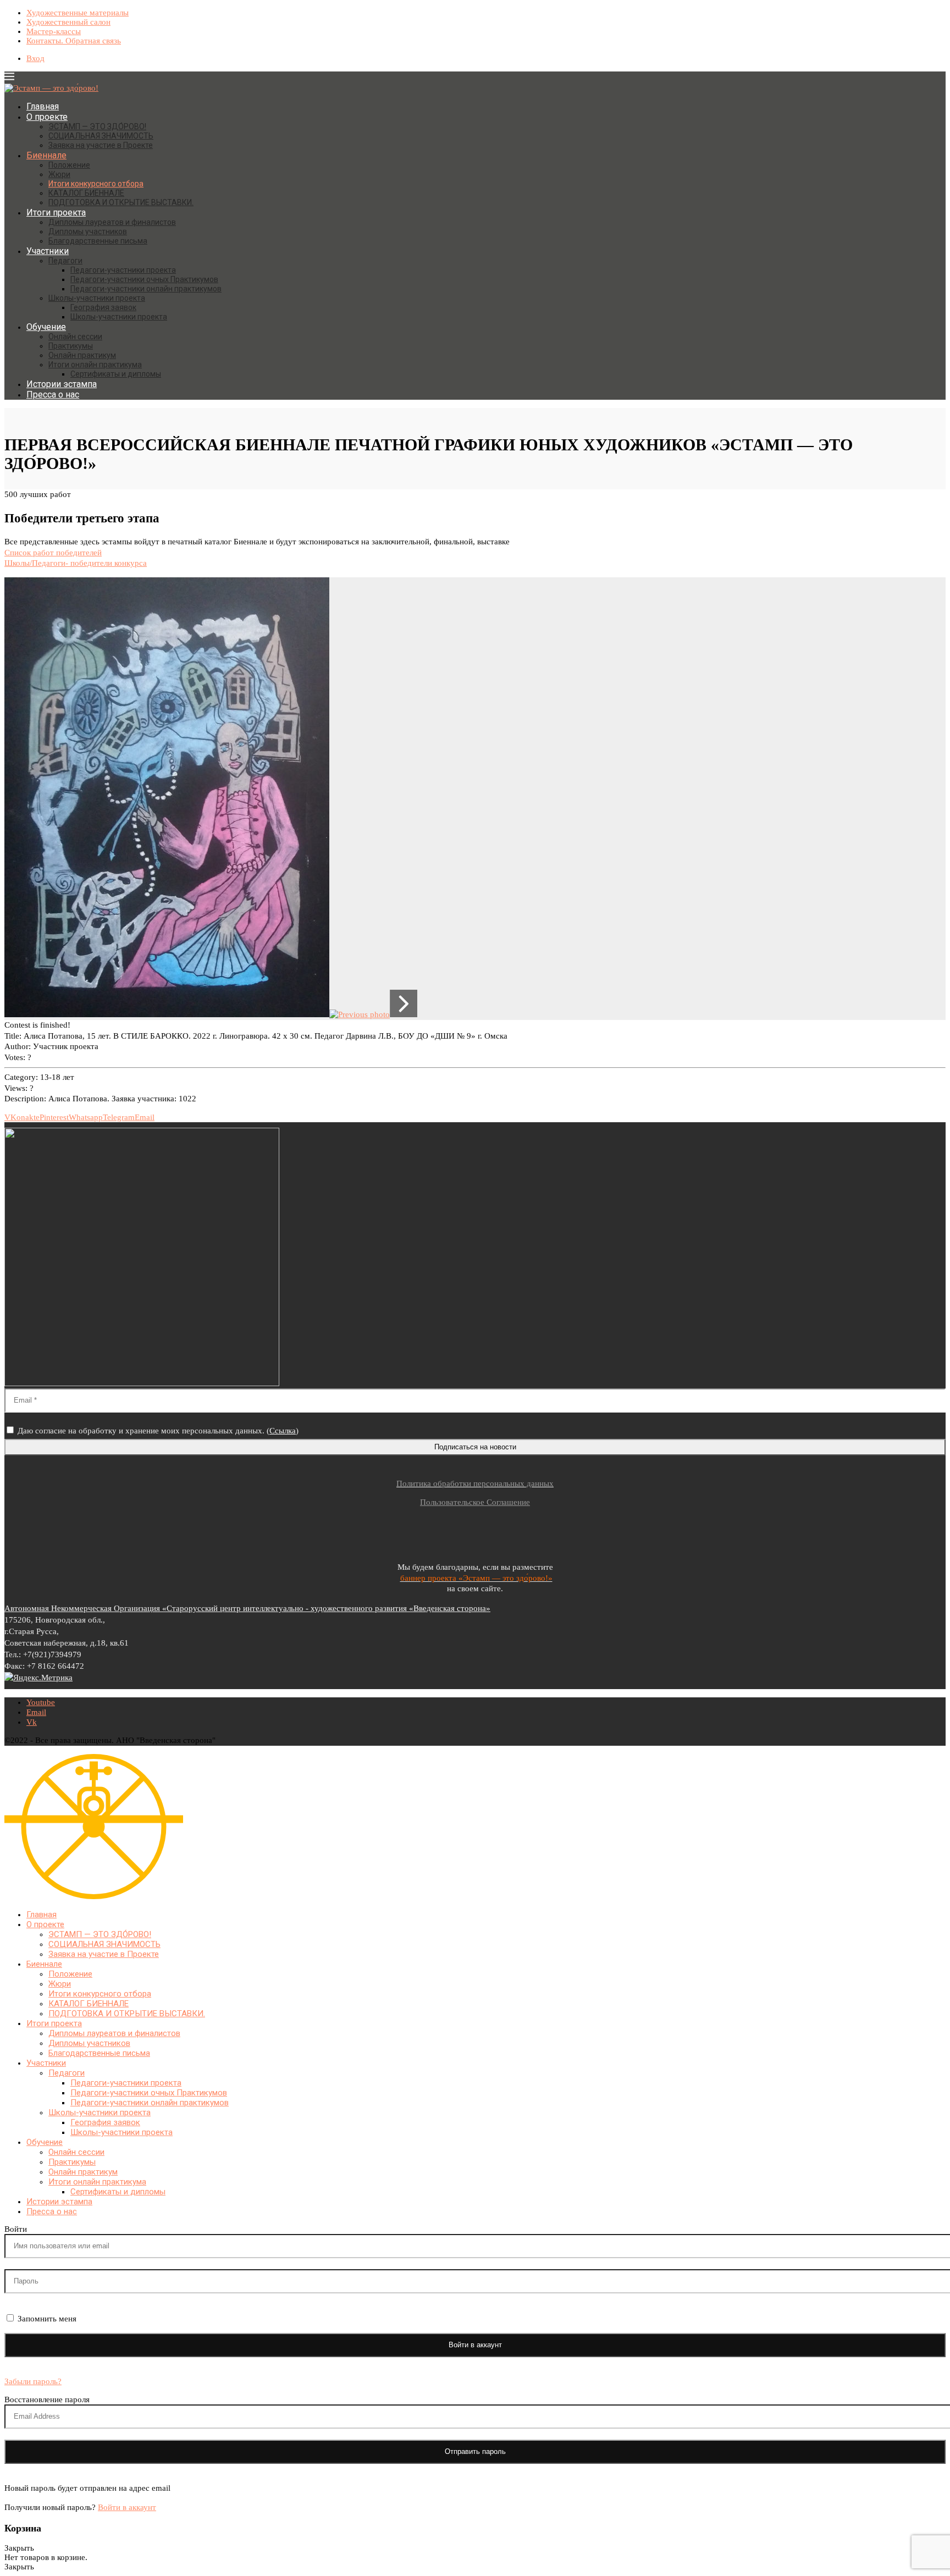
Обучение (46, 327)
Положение (69, 165)
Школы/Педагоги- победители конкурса (76, 563)
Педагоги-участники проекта (123, 270)
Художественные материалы (78, 13)
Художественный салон (68, 22)
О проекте (47, 117)
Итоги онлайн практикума (95, 365)
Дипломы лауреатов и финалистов (112, 222)
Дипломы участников (88, 231)
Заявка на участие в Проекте (101, 145)
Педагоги (65, 261)
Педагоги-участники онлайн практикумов (146, 289)
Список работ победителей (53, 553)
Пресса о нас (53, 395)
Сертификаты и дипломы (116, 374)
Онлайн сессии (75, 337)
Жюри (59, 174)
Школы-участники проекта (97, 298)
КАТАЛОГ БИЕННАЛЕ (86, 193)
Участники (48, 251)
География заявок (103, 307)
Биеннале (46, 155)
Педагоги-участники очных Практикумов (144, 279)
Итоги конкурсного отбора (96, 184)
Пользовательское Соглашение (475, 1502)
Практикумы (71, 346)
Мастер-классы (54, 31)
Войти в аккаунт (127, 2507)
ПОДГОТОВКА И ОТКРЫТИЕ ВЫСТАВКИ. (121, 202)
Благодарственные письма (98, 241)
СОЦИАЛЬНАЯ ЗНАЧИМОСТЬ (101, 136)
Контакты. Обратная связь (74, 41)
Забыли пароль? (33, 2381)
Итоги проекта (56, 213)
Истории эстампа (62, 384)
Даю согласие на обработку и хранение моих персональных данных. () (157, 1431)
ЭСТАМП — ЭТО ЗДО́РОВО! (97, 126)
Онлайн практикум (82, 355)
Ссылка (283, 1431)
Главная (43, 106)
